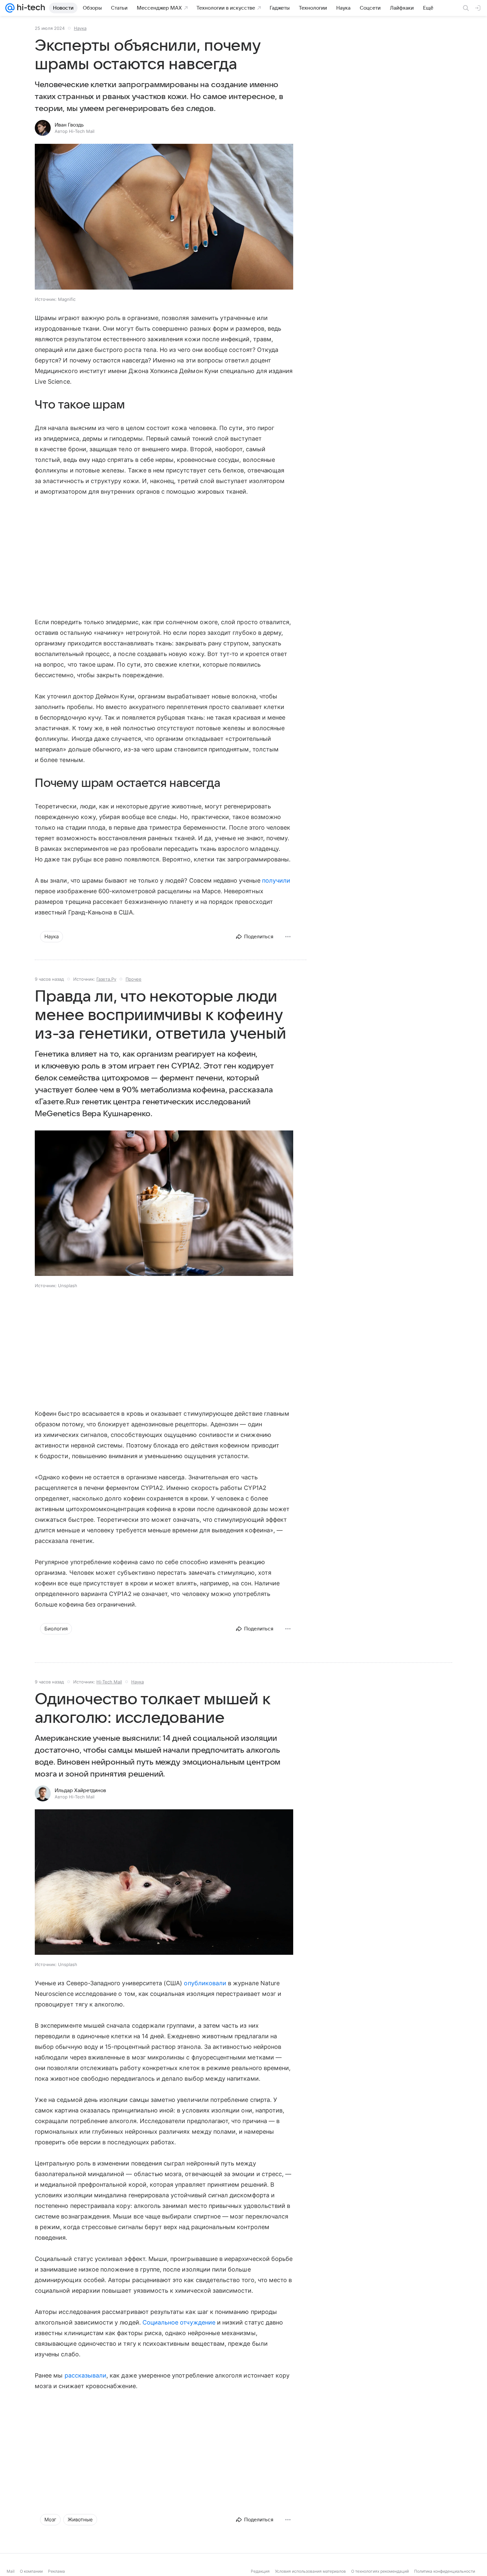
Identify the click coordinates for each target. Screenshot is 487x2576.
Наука (80, 28)
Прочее (134, 979)
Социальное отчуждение (179, 2322)
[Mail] (10, 8)
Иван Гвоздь (69, 125)
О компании (31, 2571)
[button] (164, 217)
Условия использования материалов (310, 2571)
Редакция (260, 2571)
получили (276, 880)
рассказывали (86, 2375)
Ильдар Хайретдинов (80, 1790)
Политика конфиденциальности (445, 2571)
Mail (11, 2571)
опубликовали (205, 1983)
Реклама (56, 2571)
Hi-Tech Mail (109, 1682)
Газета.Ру (106, 979)
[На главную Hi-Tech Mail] (30, 8)
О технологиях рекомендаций (380, 2571)
